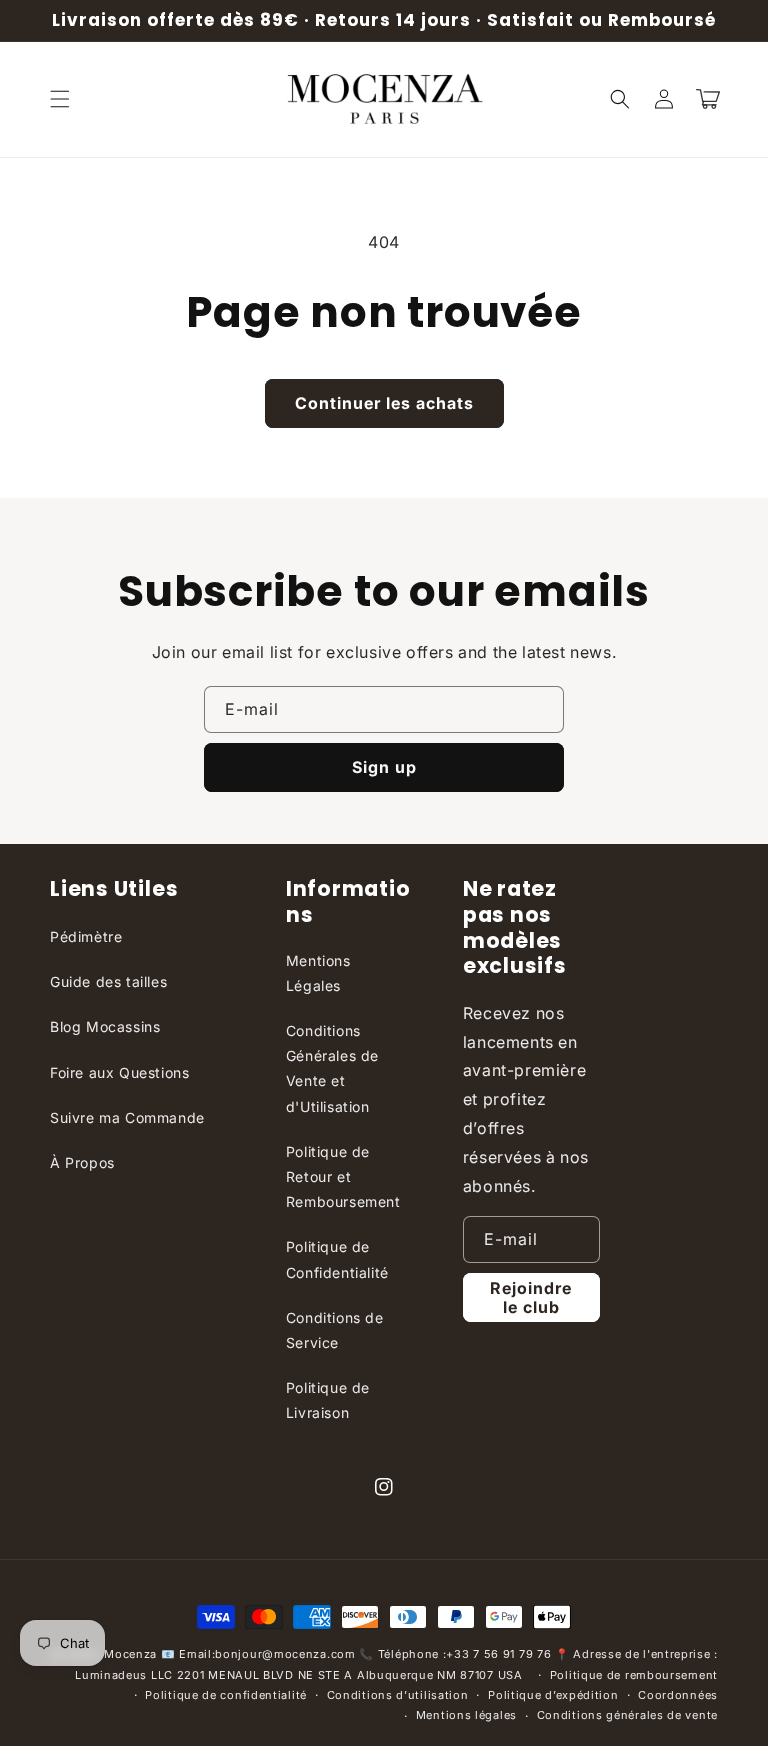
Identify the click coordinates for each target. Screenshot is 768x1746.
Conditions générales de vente (627, 1715)
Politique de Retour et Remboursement (343, 1176)
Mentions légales (466, 1715)
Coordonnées (678, 1695)
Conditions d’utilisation (398, 1695)
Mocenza (130, 1654)
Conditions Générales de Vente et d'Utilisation (332, 1068)
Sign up (384, 767)
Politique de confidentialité (226, 1695)
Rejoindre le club (531, 1297)
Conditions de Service (335, 1330)
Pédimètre (86, 936)
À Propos (82, 1162)
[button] (60, 99)
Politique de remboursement (634, 1675)
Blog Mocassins (105, 1026)
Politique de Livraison (328, 1400)
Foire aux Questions (119, 1072)
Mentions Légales (318, 973)
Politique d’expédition (553, 1695)
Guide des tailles (108, 981)
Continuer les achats (384, 403)
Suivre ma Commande (127, 1117)
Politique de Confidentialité (337, 1259)
